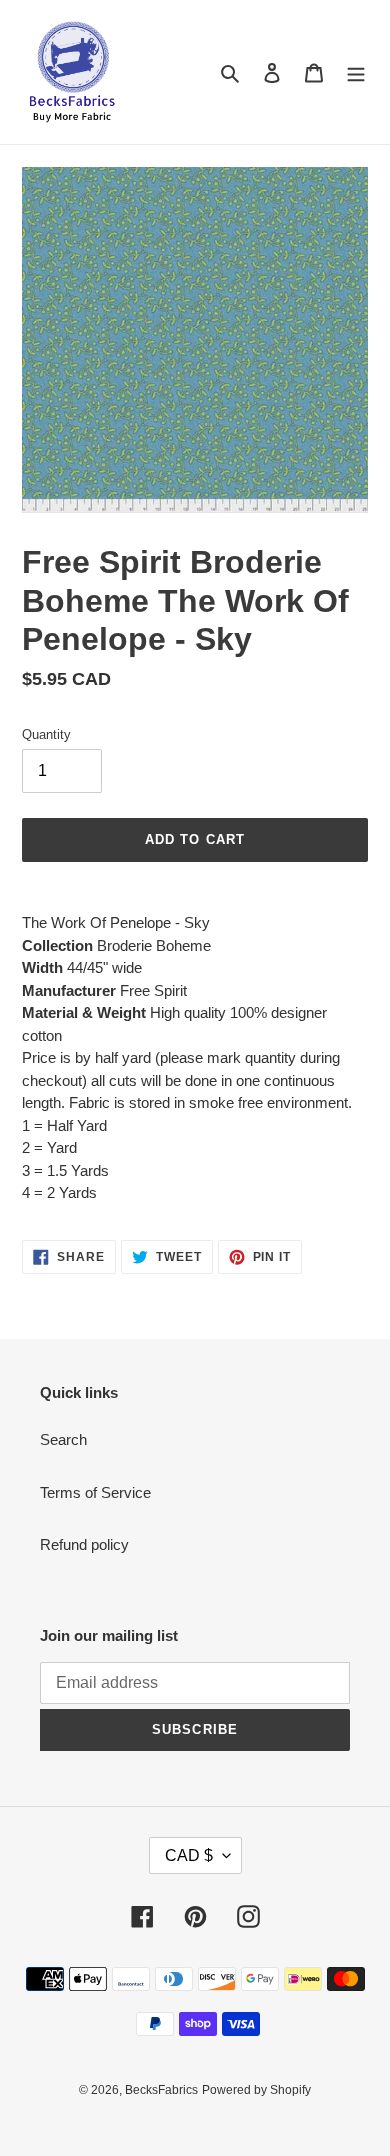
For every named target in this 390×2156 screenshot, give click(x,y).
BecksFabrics (161, 2090)
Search (63, 1439)
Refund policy (84, 1544)
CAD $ (189, 1855)
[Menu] (356, 72)
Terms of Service (95, 1492)
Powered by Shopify (256, 2090)
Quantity (46, 734)
